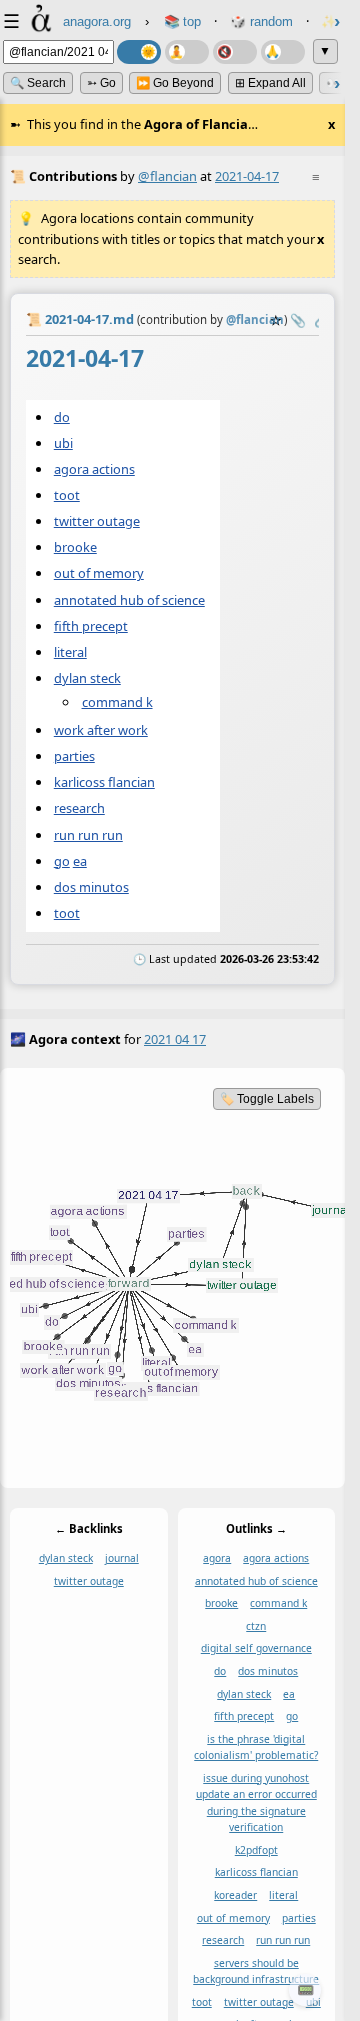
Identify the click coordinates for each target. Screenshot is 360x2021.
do (62, 416)
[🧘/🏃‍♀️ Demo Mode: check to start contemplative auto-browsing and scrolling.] (187, 52)
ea (80, 860)
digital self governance (256, 1649)
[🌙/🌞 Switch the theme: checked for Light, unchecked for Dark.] (139, 52)
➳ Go (101, 83)
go (62, 860)
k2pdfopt (256, 1850)
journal (122, 1558)
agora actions (94, 469)
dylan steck (87, 677)
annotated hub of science (129, 599)
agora (217, 1558)
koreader (235, 1895)
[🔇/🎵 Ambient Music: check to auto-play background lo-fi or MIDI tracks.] (235, 52)
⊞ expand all (270, 83)
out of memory (99, 573)
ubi (63, 442)
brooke (75, 547)
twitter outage (97, 521)
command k (117, 701)
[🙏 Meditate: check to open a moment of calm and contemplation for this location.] (283, 52)
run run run (88, 834)
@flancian (167, 176)
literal (70, 651)
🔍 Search (38, 83)
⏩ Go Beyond (175, 83)
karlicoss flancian (104, 782)
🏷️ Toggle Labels (267, 1099)
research (79, 808)
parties (74, 756)
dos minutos (91, 886)
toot (67, 495)
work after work (101, 730)
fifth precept (91, 625)
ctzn (256, 1626)
